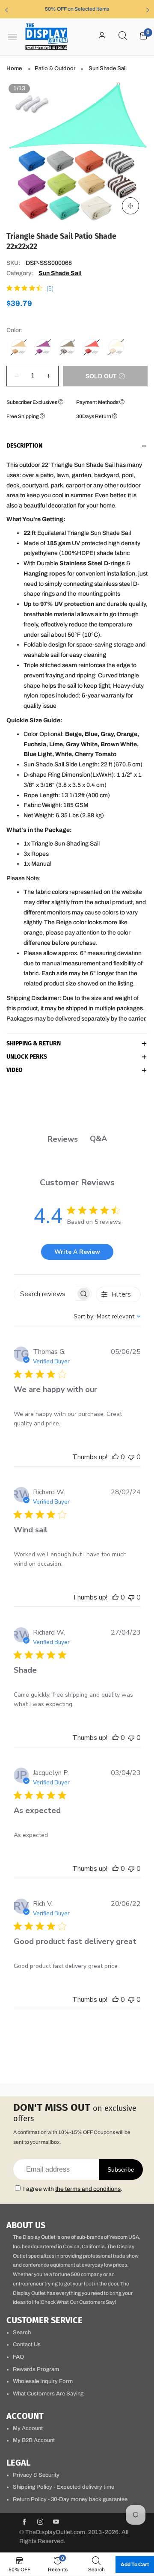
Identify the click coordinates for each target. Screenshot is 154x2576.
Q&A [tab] (98, 1139)
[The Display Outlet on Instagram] (40, 2523)
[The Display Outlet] (47, 37)
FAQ (18, 2357)
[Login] (102, 36)
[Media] (130, 206)
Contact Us (27, 2345)
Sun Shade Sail (60, 273)
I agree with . (73, 2189)
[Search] (123, 36)
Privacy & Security (36, 2475)
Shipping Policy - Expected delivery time (64, 2487)
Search (22, 2333)
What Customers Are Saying (48, 2394)
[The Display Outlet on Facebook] (24, 2523)
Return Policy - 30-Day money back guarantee (70, 2499)
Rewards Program (36, 2369)
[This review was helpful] (115, 1457)
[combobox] (107, 1316)
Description (24, 446)
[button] (16, 376)
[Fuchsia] (43, 347)
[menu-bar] (15, 37)
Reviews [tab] (63, 1139)
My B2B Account (34, 2440)
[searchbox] (45, 1294)
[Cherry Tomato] (92, 347)
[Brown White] (67, 347)
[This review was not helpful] (131, 1457)
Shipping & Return (34, 1044)
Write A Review (77, 1252)
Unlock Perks (27, 1057)
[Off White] (116, 347)
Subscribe (121, 2169)
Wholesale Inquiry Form (43, 2381)
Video (15, 1070)
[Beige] (19, 347)
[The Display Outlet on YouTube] (56, 2523)
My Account (28, 2428)
